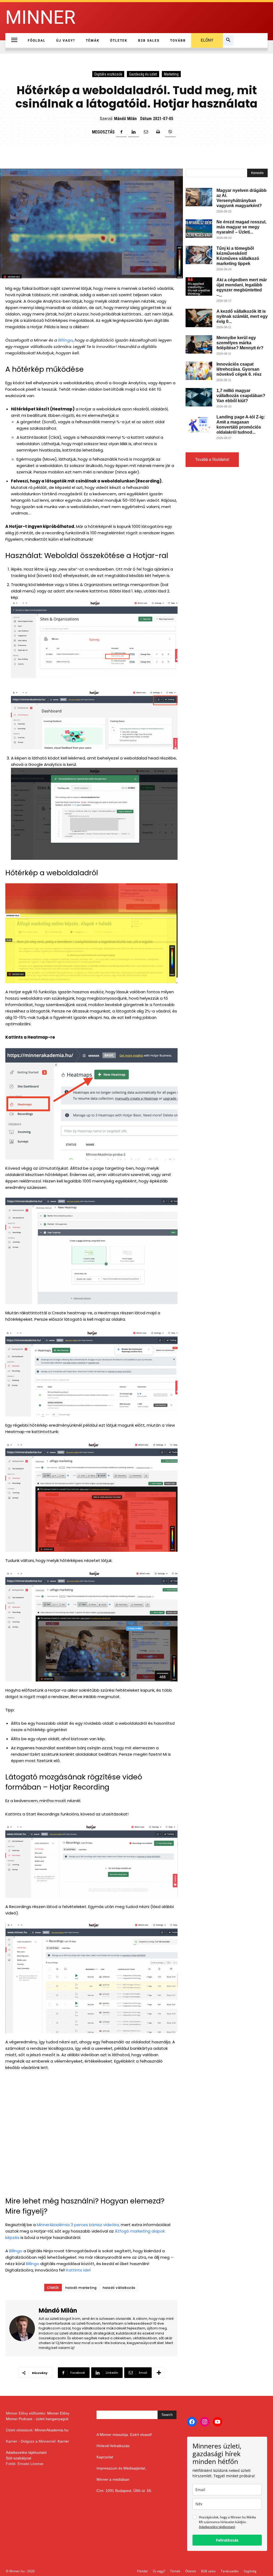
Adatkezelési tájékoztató (26, 2452)
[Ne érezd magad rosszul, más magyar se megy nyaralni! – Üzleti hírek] (199, 229)
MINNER (40, 17)
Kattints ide (78, 2270)
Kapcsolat (105, 2457)
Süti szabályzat (19, 2458)
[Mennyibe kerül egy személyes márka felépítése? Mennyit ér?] (199, 344)
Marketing (171, 74)
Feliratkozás (227, 2540)
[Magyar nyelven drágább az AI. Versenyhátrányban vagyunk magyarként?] (199, 197)
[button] (228, 41)
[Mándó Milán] (24, 2328)
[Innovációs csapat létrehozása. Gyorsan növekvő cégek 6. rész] (199, 371)
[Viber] (170, 132)
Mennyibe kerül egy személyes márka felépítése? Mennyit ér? (240, 343)
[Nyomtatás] (158, 132)
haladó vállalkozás (119, 2288)
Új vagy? (159, 2571)
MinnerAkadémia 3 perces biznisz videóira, (78, 2225)
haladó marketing (81, 2288)
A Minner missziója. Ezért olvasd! (124, 2435)
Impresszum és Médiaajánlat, (121, 2468)
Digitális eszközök (108, 74)
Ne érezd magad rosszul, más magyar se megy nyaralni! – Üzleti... (241, 227)
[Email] (146, 132)
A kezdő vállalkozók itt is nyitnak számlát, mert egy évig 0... (242, 316)
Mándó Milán (125, 119)
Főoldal (142, 2571)
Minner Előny (58, 2413)
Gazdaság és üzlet (143, 74)
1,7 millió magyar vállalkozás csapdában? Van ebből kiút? (241, 396)
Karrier (63, 2441)
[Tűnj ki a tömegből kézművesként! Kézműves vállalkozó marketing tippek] (199, 255)
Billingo (65, 340)
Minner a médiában (113, 2479)
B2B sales (208, 2571)
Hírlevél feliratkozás (113, 2446)
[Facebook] (121, 132)
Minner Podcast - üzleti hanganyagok (37, 2419)
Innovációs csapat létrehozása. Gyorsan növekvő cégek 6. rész (239, 369)
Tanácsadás (230, 2571)
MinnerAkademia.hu (52, 2430)
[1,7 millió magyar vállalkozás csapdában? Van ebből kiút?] (199, 397)
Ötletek (191, 2571)
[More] (159, 2373)
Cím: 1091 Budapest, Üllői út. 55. (124, 2491)
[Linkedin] (134, 132)
